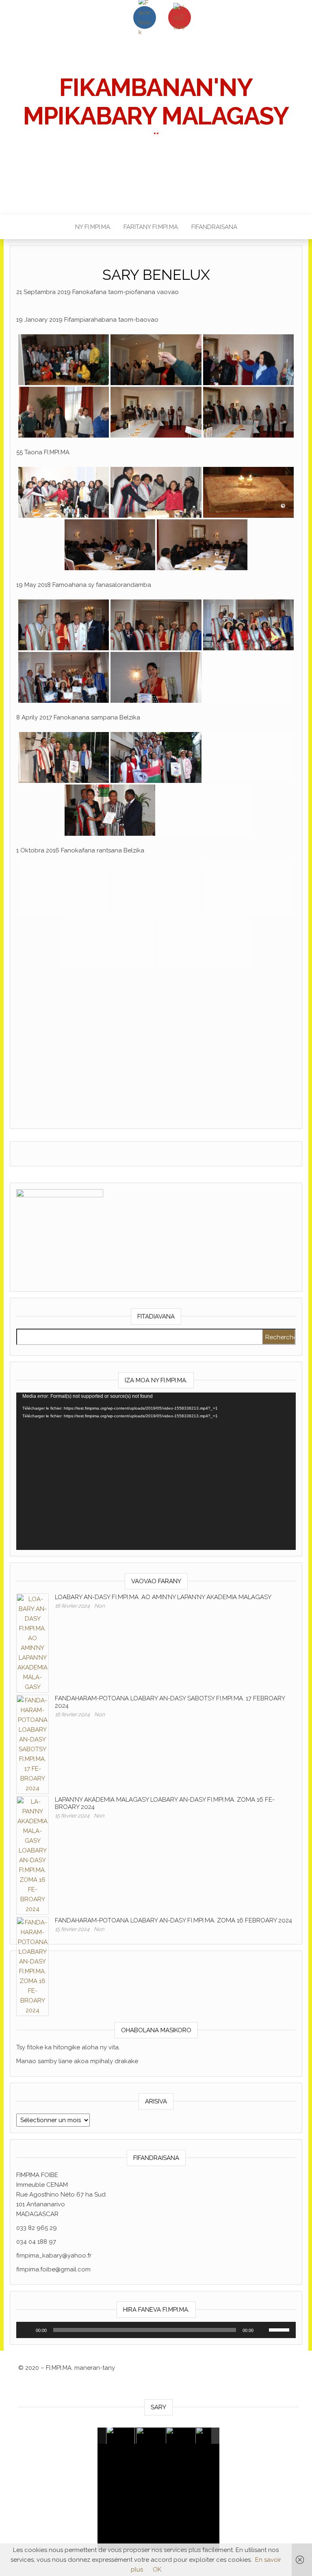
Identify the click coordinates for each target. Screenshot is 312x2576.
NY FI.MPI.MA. (93, 227)
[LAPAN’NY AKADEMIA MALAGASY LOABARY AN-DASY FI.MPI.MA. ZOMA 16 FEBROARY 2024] (32, 1855)
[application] (156, 1471)
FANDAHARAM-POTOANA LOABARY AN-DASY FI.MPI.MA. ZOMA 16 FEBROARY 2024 (173, 1920)
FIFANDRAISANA (214, 227)
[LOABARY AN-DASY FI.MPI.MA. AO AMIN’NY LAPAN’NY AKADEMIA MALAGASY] (32, 1643)
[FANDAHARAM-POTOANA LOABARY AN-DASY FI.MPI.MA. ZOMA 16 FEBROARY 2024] (32, 1966)
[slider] (145, 2330)
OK (157, 2569)
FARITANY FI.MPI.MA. (151, 227)
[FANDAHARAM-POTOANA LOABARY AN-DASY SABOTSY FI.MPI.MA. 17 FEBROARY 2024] (32, 1744)
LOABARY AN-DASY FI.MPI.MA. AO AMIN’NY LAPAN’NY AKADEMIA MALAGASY (163, 1597)
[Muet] (262, 2330)
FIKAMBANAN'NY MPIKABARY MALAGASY (156, 102)
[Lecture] (27, 2330)
